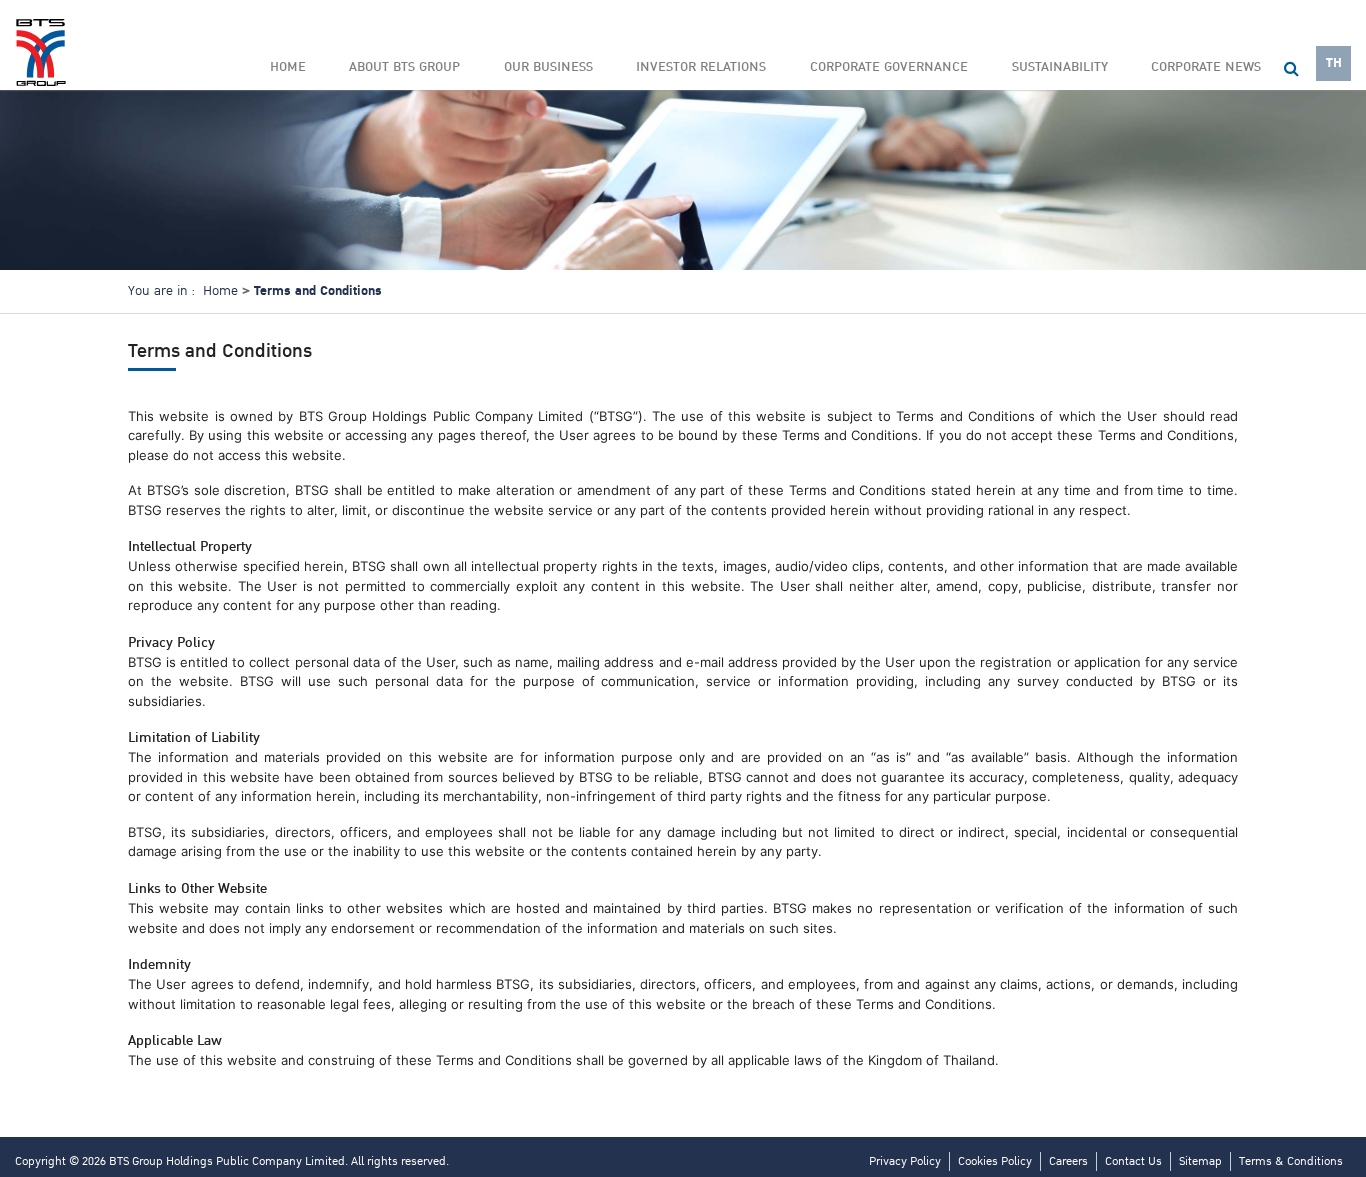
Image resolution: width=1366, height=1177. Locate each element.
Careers (1068, 1161)
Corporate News (1206, 67)
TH (1334, 63)
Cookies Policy (995, 1161)
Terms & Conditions (1291, 1161)
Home (288, 67)
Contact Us (1133, 1161)
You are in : (161, 291)
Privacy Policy (905, 1161)
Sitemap (1200, 1161)
